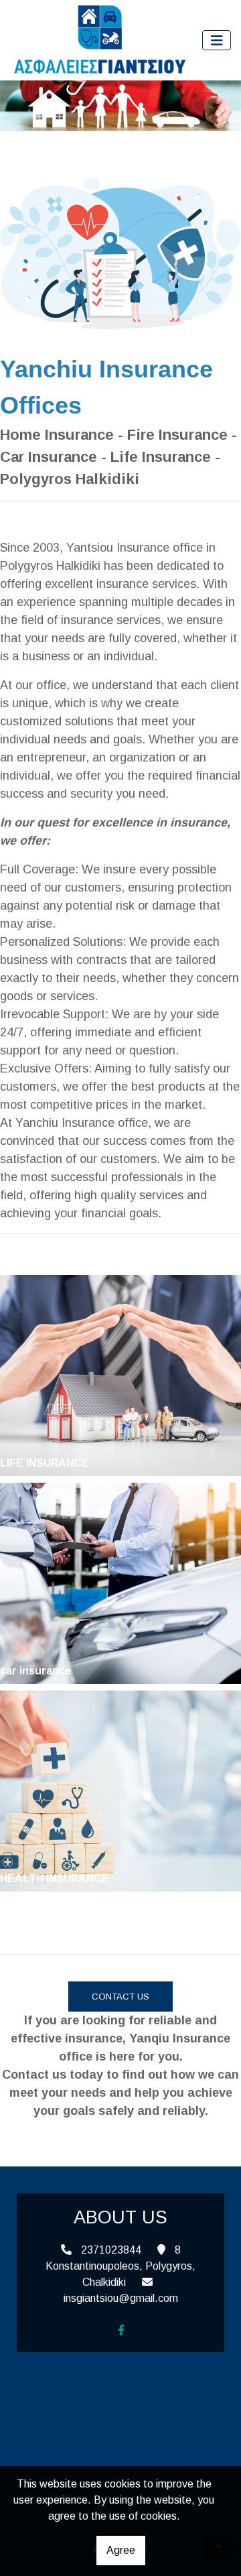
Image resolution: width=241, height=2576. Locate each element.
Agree (121, 2550)
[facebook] (121, 2330)
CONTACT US (120, 1997)
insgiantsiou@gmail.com (121, 2298)
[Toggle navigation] (217, 41)
